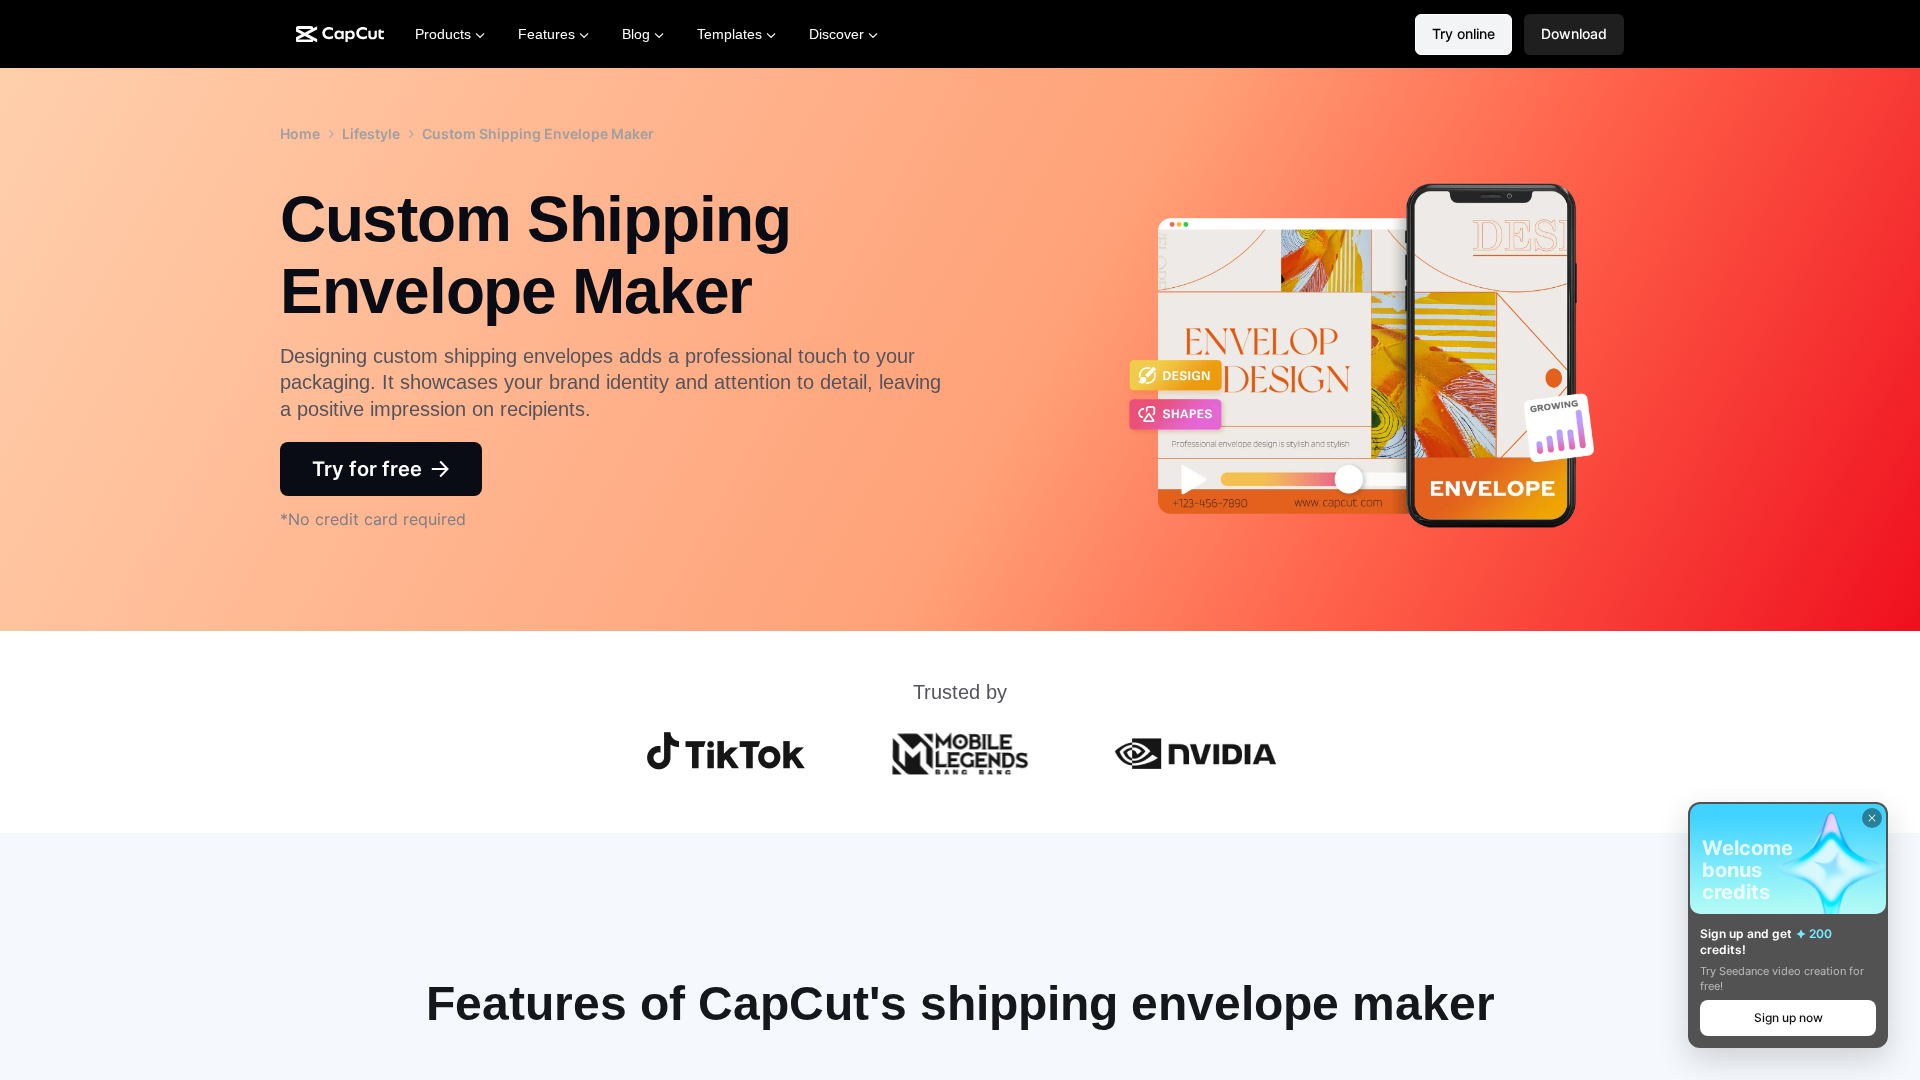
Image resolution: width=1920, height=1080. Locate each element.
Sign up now (1788, 1017)
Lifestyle (371, 133)
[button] (1574, 34)
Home (300, 133)
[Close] (1872, 818)
